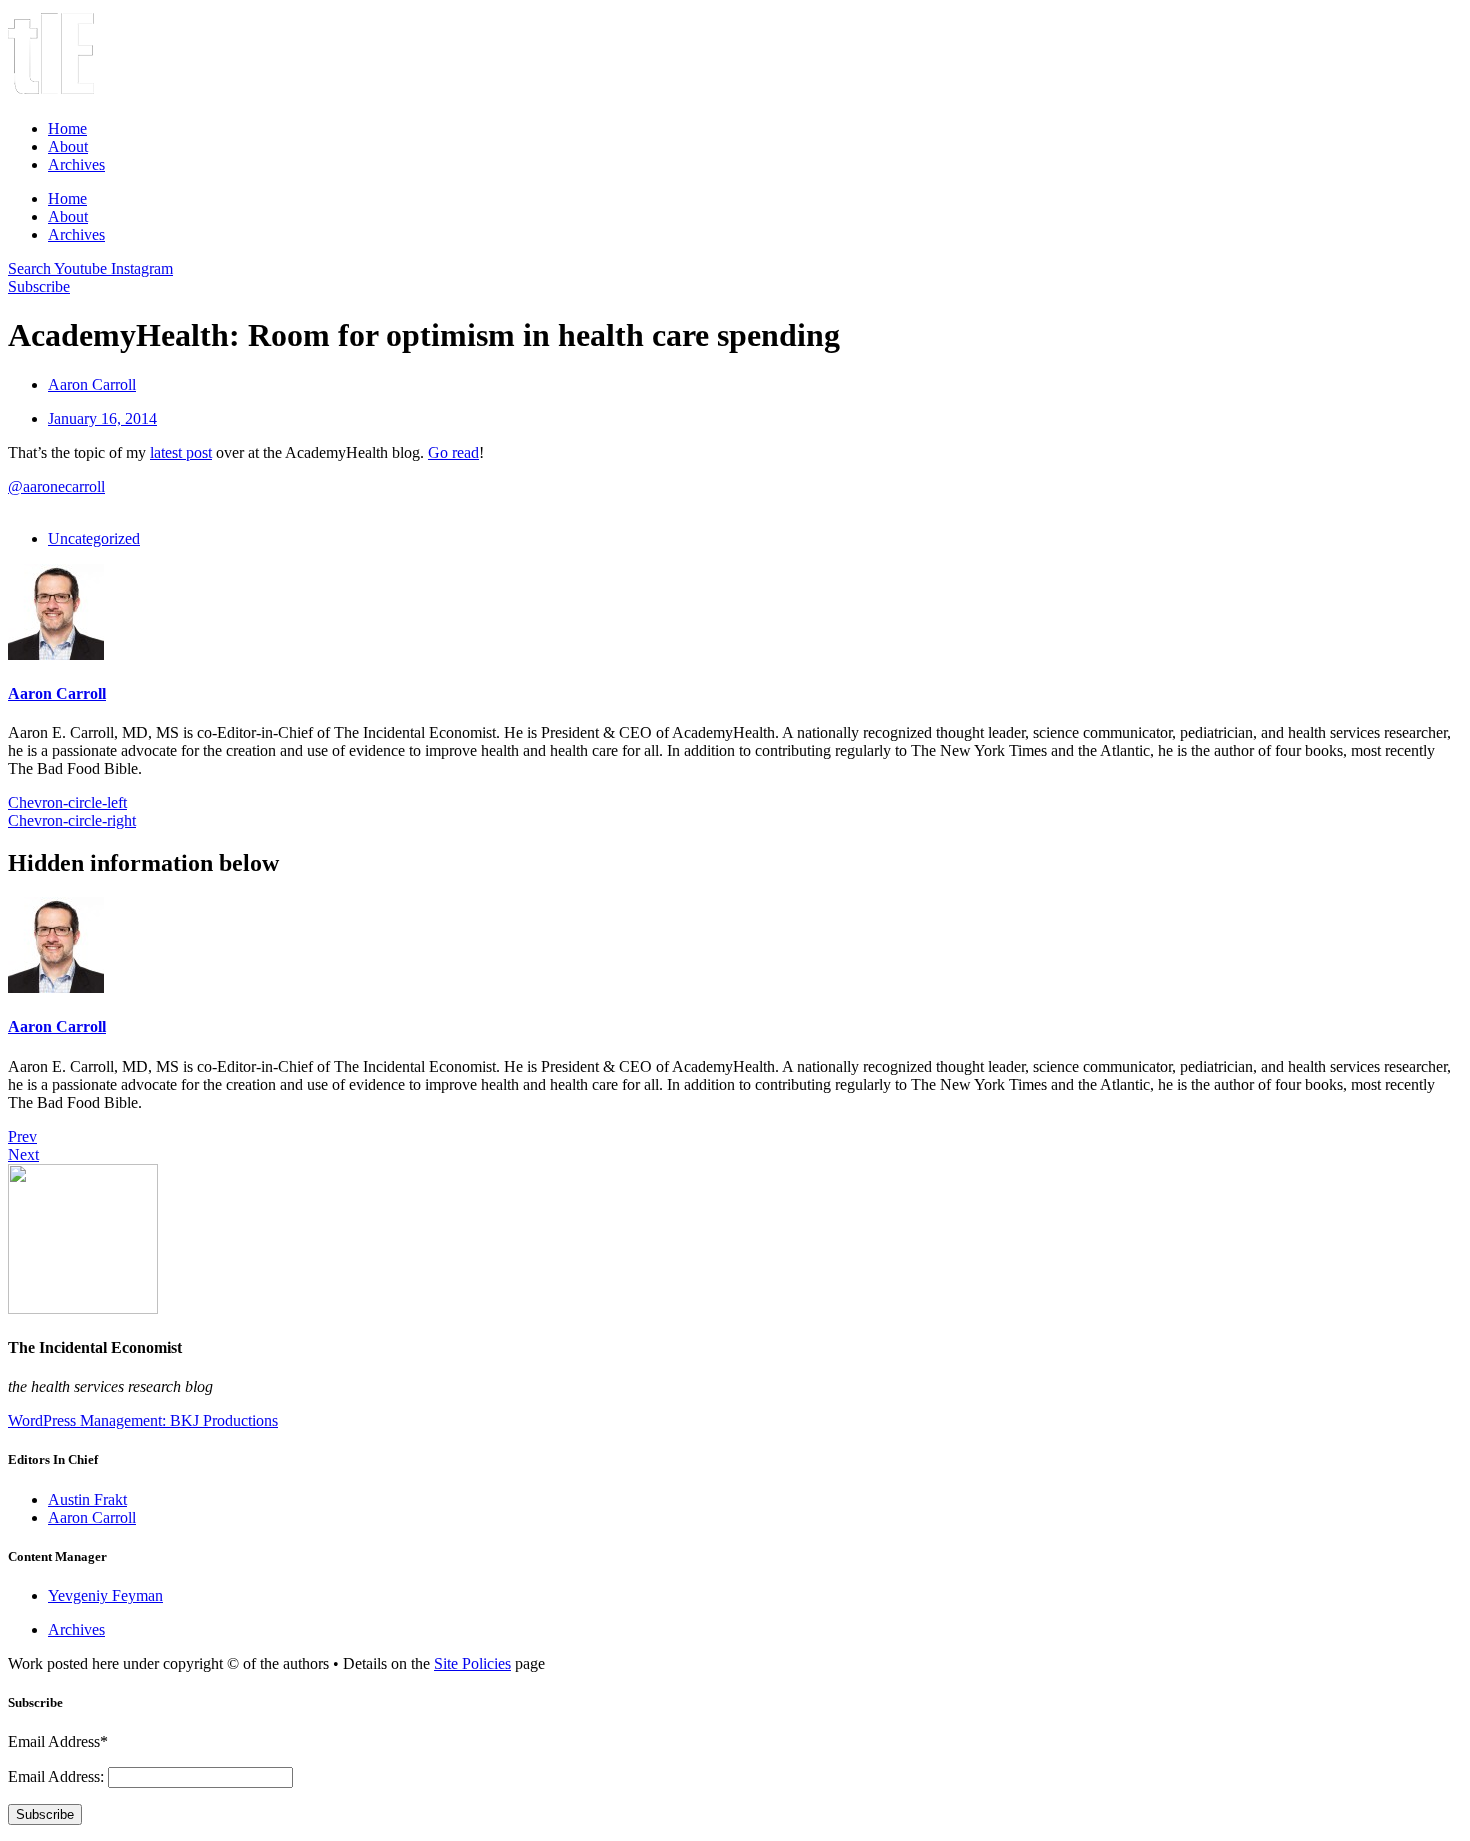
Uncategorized (94, 538)
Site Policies (472, 1663)
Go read (453, 452)
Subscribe (45, 1814)
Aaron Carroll (57, 693)
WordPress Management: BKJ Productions (143, 1420)
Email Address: (58, 1776)
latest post (181, 452)
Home (67, 128)
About (68, 146)
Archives (76, 164)
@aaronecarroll (56, 486)
